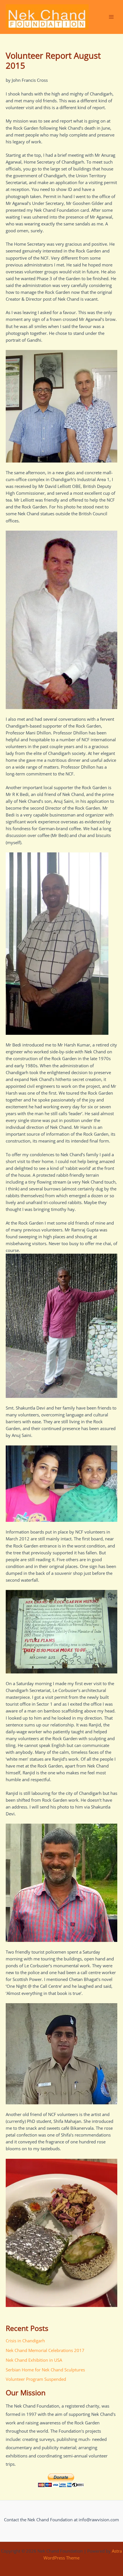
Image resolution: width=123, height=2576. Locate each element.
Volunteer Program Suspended (36, 2379)
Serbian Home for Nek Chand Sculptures (45, 2370)
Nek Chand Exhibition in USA (34, 2360)
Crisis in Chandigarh (25, 2341)
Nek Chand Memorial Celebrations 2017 (45, 2350)
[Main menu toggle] (111, 17)
